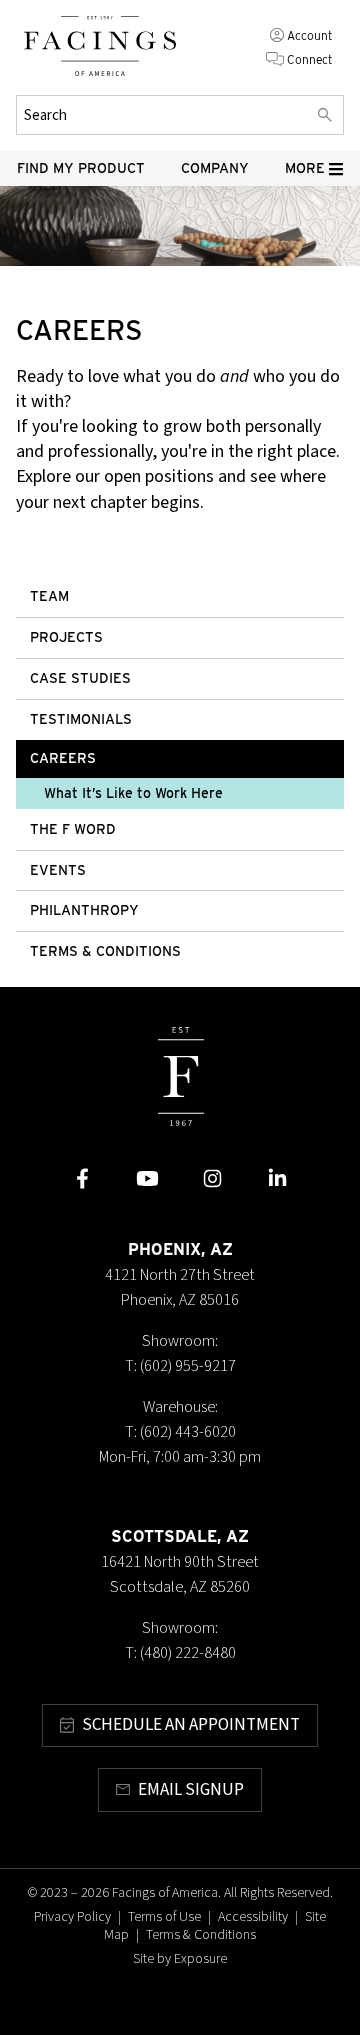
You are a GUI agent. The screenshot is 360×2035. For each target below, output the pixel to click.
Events (58, 870)
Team (49, 596)
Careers (63, 758)
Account (309, 35)
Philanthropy (84, 910)
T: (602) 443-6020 (180, 1432)
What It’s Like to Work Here (133, 793)
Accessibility (253, 1917)
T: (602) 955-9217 (180, 1366)
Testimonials (81, 719)
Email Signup (191, 1790)
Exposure (200, 1959)
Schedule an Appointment (191, 1725)
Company (215, 168)
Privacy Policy (72, 1917)
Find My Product (81, 168)
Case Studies (80, 678)
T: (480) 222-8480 (180, 1653)
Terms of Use (164, 1917)
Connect (309, 59)
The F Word (73, 829)
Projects (66, 637)
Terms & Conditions (105, 951)
